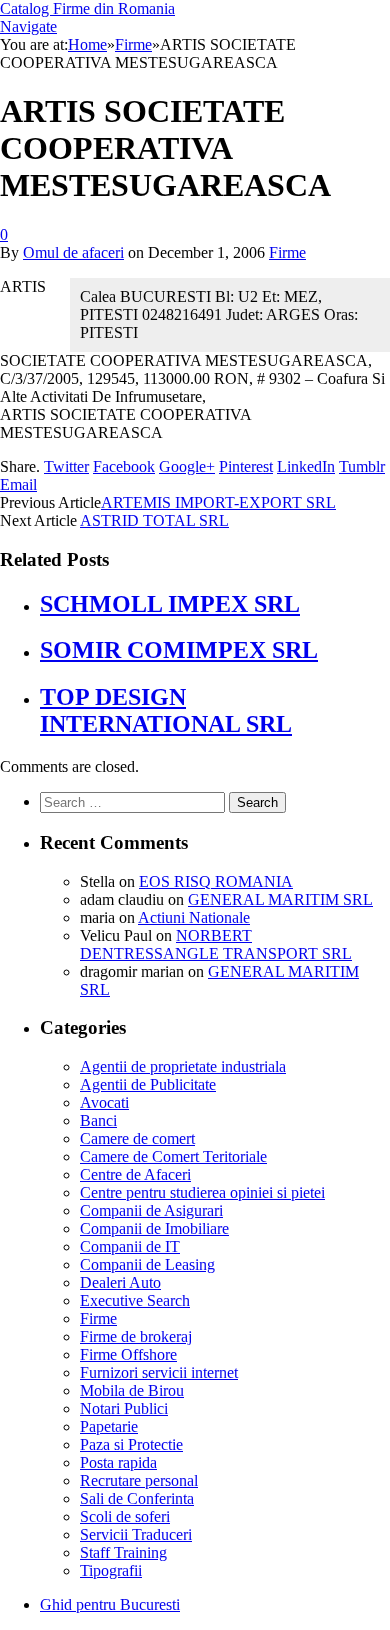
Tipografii (111, 1570)
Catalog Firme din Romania (87, 8)
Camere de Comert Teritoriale (173, 1156)
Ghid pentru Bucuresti (110, 1604)
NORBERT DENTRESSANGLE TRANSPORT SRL (216, 944)
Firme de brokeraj (136, 1336)
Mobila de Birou (132, 1390)
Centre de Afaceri (135, 1174)
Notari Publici (124, 1408)
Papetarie (109, 1426)
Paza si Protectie (131, 1444)
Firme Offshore (128, 1354)
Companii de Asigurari (151, 1210)
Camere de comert (137, 1138)
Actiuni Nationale (194, 917)
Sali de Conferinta (137, 1498)
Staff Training (123, 1552)
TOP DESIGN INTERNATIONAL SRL (166, 710)
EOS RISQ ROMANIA (216, 881)
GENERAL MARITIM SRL (280, 899)
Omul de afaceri (73, 252)
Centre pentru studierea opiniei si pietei (202, 1192)
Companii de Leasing (147, 1264)
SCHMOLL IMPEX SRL (170, 604)
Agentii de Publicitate (148, 1084)
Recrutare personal (139, 1480)
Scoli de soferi (125, 1516)
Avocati (104, 1102)
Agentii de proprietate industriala (183, 1066)
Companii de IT (130, 1246)
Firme (287, 252)
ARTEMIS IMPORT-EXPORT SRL (218, 502)
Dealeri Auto (120, 1282)
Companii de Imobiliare (154, 1228)
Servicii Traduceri (136, 1534)
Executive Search (135, 1300)
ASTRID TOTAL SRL (154, 520)
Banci (98, 1120)
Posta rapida (118, 1462)
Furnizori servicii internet (159, 1372)
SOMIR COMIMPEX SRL (179, 650)
